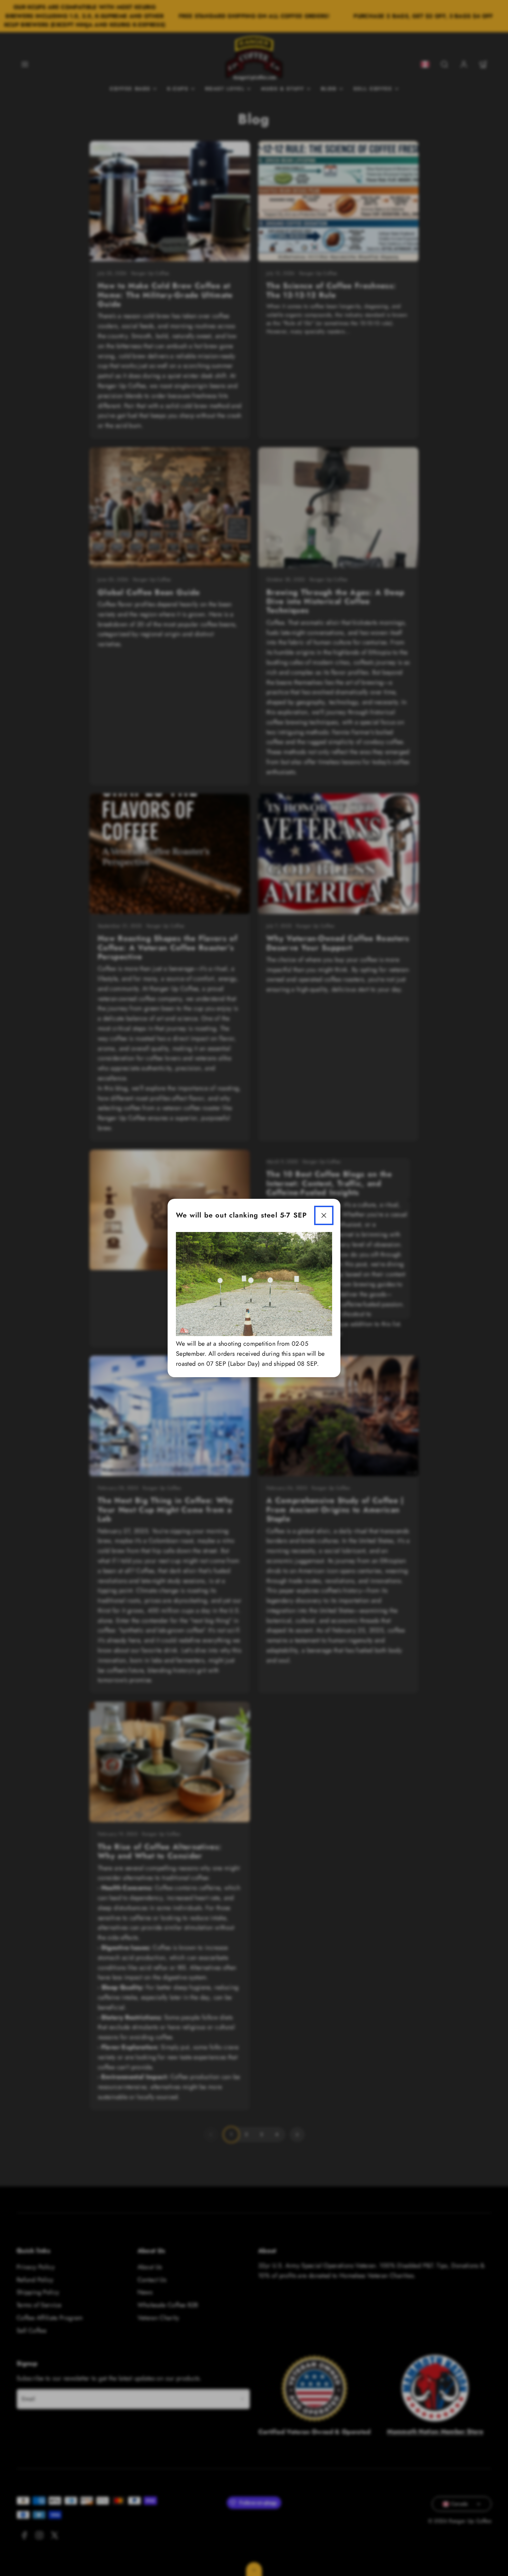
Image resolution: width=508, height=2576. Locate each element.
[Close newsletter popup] (324, 1215)
